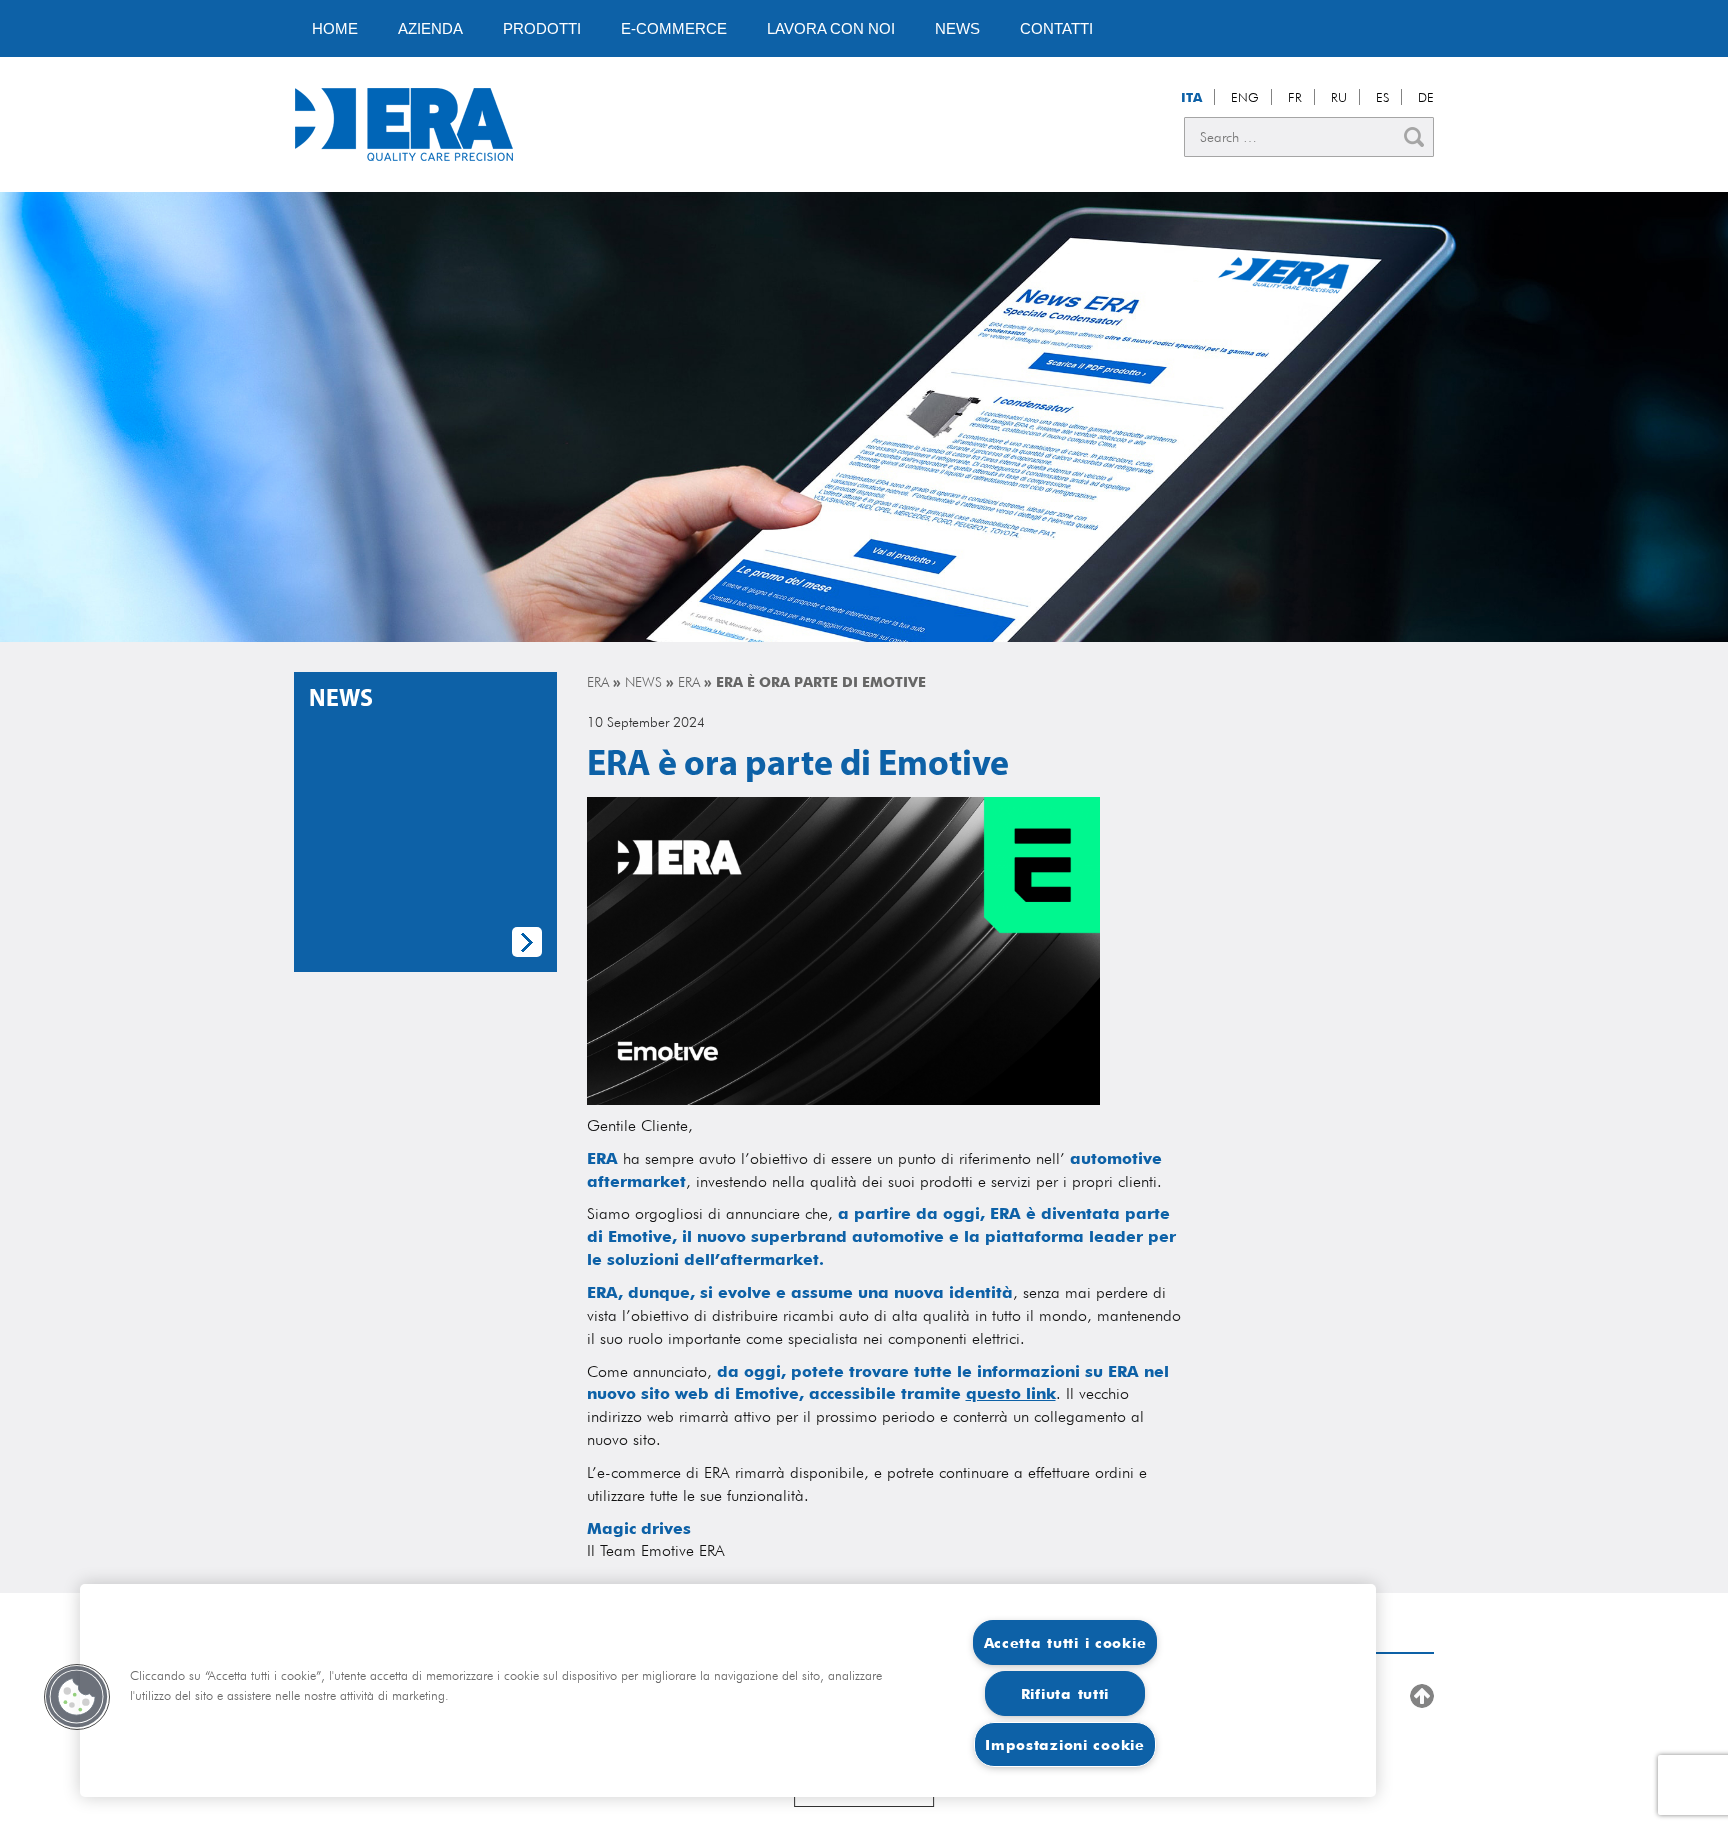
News (957, 28)
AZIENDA (430, 28)
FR (1295, 97)
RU (1339, 97)
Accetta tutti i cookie (1065, 1642)
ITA (1191, 97)
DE (1426, 97)
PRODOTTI (542, 28)
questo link (1011, 1393)
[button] (77, 1697)
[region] (728, 1690)
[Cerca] (1414, 137)
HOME (335, 28)
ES (1382, 97)
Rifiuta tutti (1065, 1693)
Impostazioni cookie (1065, 1744)
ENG (1245, 97)
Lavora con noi (831, 28)
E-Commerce (674, 28)
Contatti (1056, 28)
